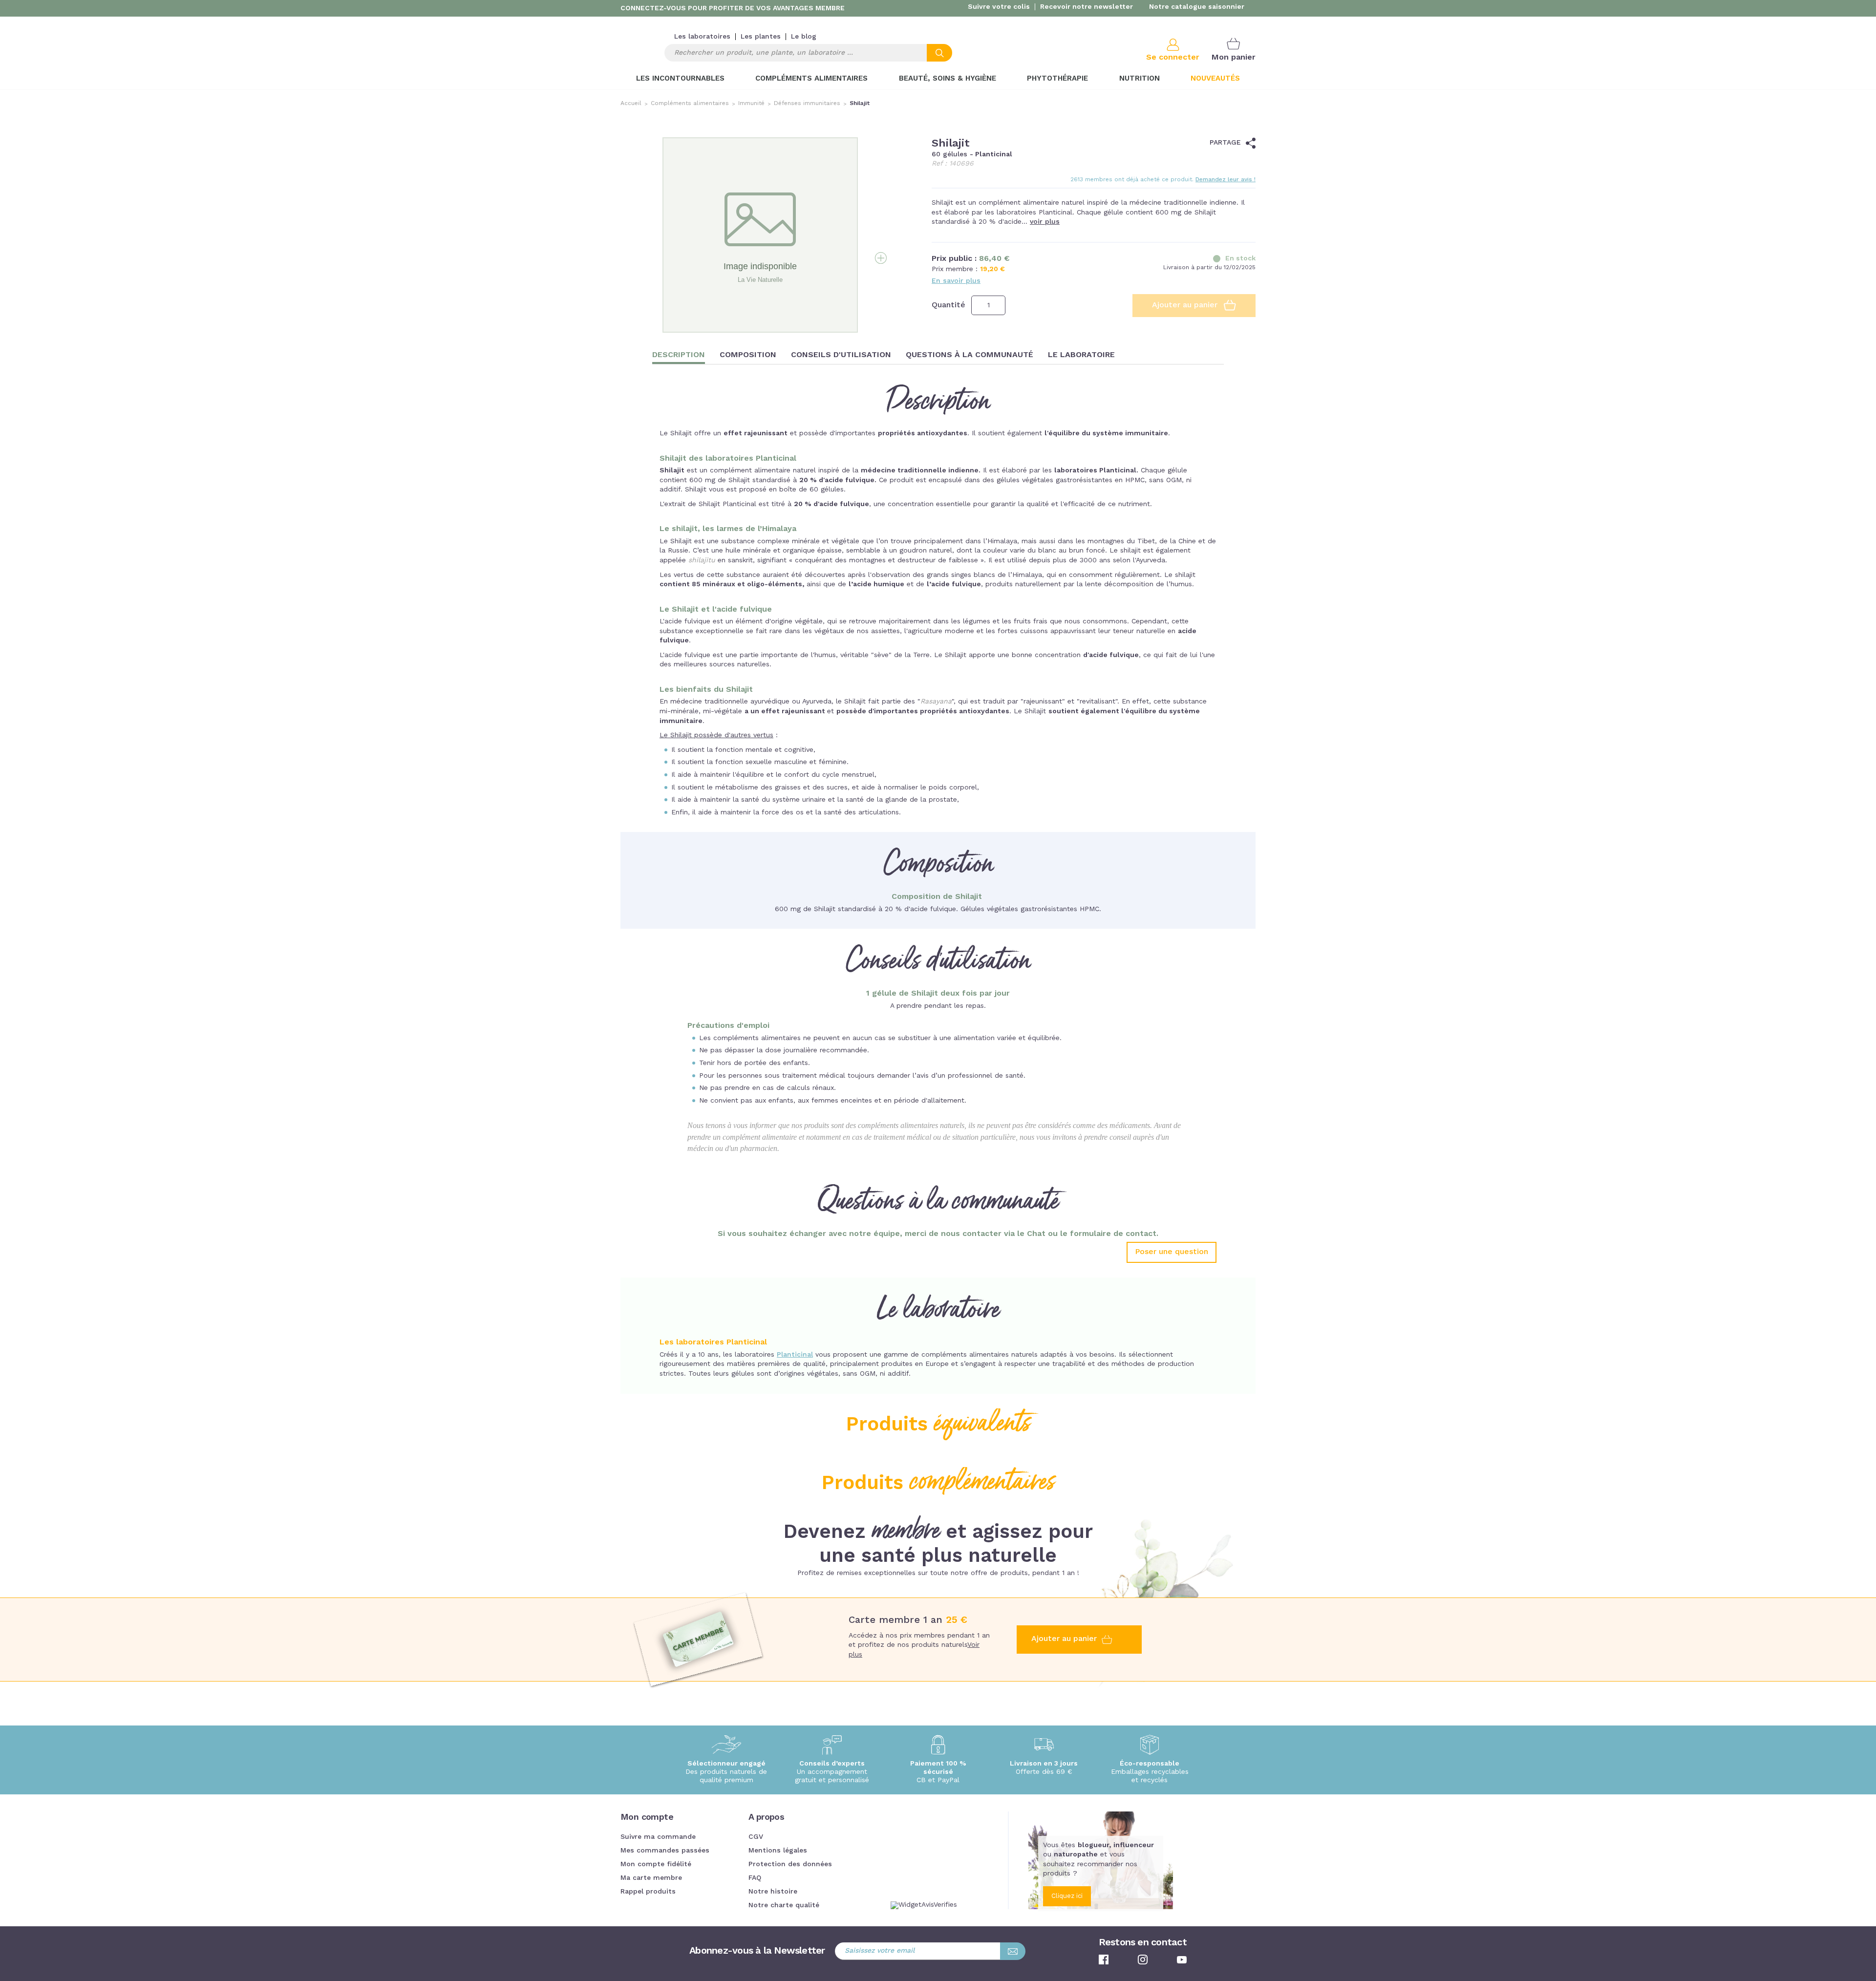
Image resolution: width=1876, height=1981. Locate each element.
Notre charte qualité (784, 1905)
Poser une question (1172, 1252)
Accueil (631, 104)
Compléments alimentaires (690, 104)
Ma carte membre (651, 1878)
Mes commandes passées (665, 1851)
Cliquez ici (1067, 1896)
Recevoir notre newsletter (1087, 7)
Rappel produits (648, 1892)
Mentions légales (778, 1851)
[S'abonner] (1013, 1951)
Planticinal (795, 1355)
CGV (756, 1837)
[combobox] (808, 53)
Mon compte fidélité (656, 1864)
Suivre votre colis (999, 7)
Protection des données (790, 1864)
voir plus (1045, 222)
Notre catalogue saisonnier (1197, 7)
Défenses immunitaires (807, 104)
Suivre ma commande (658, 1837)
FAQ (755, 1878)
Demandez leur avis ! (1226, 180)
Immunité (751, 104)
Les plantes (761, 37)
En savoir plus (956, 281)
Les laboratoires (702, 37)
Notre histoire (773, 1892)
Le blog (804, 37)
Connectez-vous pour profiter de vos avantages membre (733, 8)
